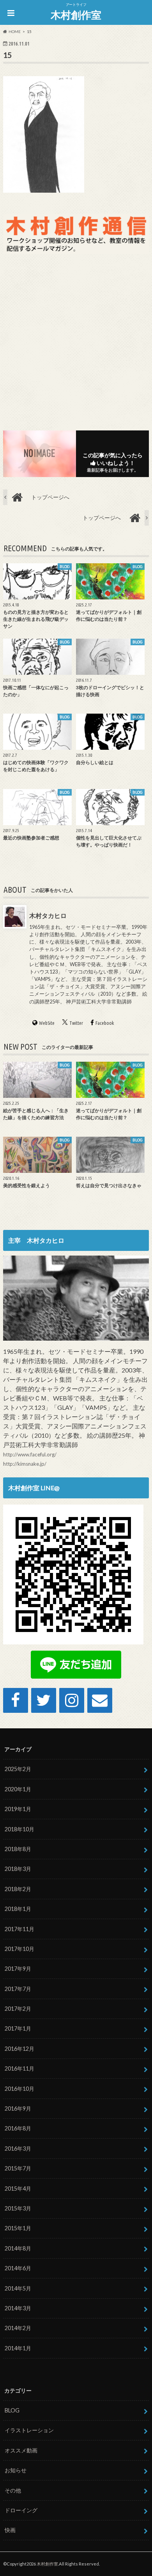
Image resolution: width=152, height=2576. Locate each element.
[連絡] (100, 1700)
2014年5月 (18, 2288)
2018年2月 (18, 1889)
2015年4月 (18, 2188)
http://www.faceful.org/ (30, 1454)
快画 (10, 2530)
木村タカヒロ (48, 915)
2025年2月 (18, 1769)
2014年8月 (18, 2248)
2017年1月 (18, 2028)
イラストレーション (29, 2430)
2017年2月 (18, 2009)
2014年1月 (18, 2348)
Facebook (105, 1023)
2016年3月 (18, 2148)
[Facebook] (16, 1700)
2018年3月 (18, 1869)
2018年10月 (19, 1829)
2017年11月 (19, 1929)
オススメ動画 (21, 2450)
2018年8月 (18, 1849)
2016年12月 (19, 2049)
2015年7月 (18, 2168)
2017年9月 (18, 1969)
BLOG (12, 2410)
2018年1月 (18, 1909)
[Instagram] (72, 1700)
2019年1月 (18, 1809)
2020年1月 (18, 1789)
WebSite (47, 1023)
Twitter (76, 1023)
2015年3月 (18, 2208)
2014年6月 (18, 2268)
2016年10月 (19, 2089)
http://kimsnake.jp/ (25, 1464)
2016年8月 (18, 2128)
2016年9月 (18, 2108)
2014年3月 (18, 2308)
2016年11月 (19, 2068)
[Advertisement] (76, 341)
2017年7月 (18, 1989)
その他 (13, 2490)
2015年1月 (18, 2228)
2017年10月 (19, 1949)
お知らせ (16, 2470)
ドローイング (21, 2510)
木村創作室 (76, 15)
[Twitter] (44, 1700)
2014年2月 (18, 2328)
